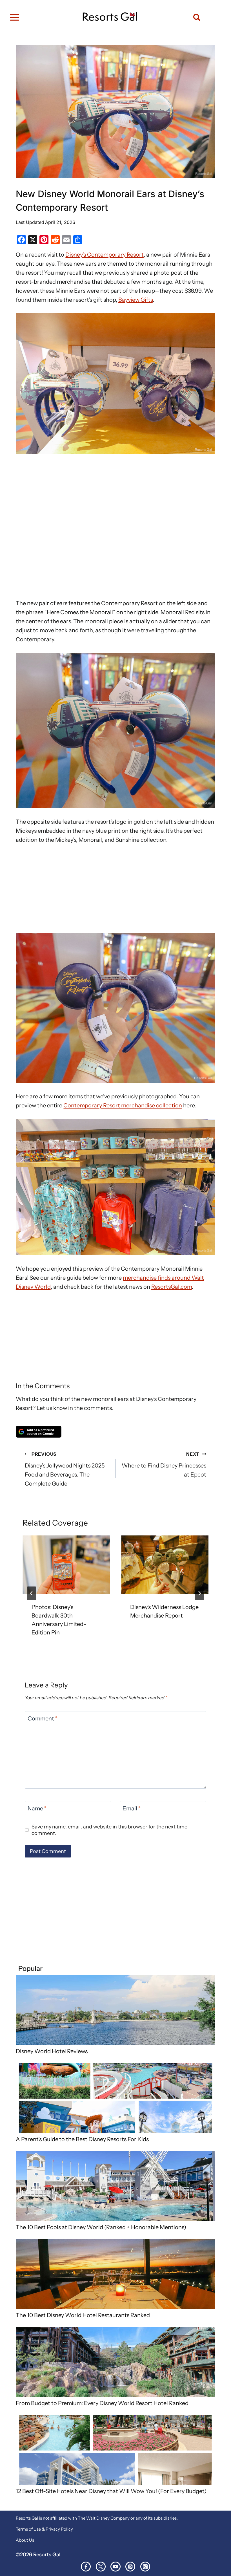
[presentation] (66, 1565)
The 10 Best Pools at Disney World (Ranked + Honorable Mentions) (101, 2227)
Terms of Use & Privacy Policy (44, 2529)
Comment (43, 1718)
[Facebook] (86, 2567)
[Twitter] (101, 2567)
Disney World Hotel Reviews (52, 2051)
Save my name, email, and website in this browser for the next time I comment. (111, 1830)
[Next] (199, 1593)
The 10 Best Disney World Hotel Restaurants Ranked (83, 2315)
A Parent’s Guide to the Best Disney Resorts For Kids (82, 2139)
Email (132, 1808)
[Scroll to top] (222, 2559)
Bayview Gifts (136, 300)
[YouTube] (115, 2567)
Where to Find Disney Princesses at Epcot (164, 1465)
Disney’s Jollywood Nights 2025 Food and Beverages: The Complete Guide (65, 1469)
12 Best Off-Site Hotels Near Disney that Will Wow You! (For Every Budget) (111, 2491)
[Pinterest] (130, 2567)
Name (37, 1808)
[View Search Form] (194, 17)
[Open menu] (15, 17)
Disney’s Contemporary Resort (104, 255)
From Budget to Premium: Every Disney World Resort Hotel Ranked (102, 2403)
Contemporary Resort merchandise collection (123, 1105)
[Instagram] (145, 2567)
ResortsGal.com (172, 1287)
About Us (25, 2540)
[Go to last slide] (32, 1593)
